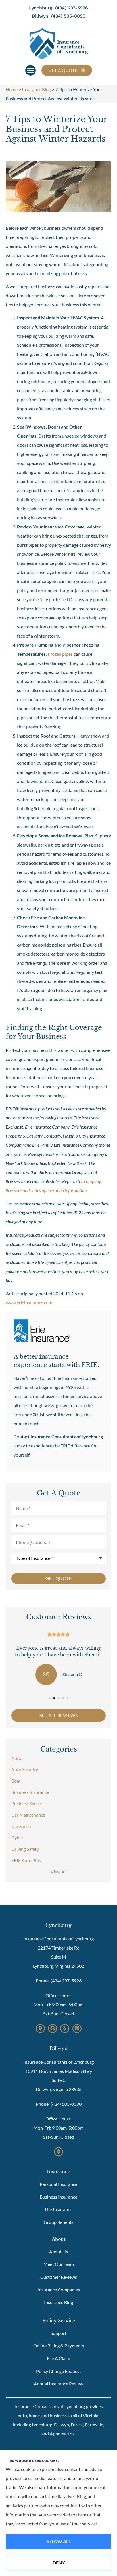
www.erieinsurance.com (29, 1302)
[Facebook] (53, 2028)
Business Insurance (58, 2197)
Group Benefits (59, 2222)
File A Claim (58, 2358)
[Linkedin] (77, 2028)
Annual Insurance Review (58, 2384)
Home (12, 89)
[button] (31, 70)
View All (59, 1872)
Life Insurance (58, 2209)
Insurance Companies (59, 2290)
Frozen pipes (60, 654)
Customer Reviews (59, 2277)
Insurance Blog (36, 89)
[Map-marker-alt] (40, 2028)
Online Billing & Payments (59, 2346)
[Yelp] (65, 2028)
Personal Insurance (58, 2184)
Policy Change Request (58, 2371)
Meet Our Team (59, 2264)
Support (58, 2333)
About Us (58, 2252)
